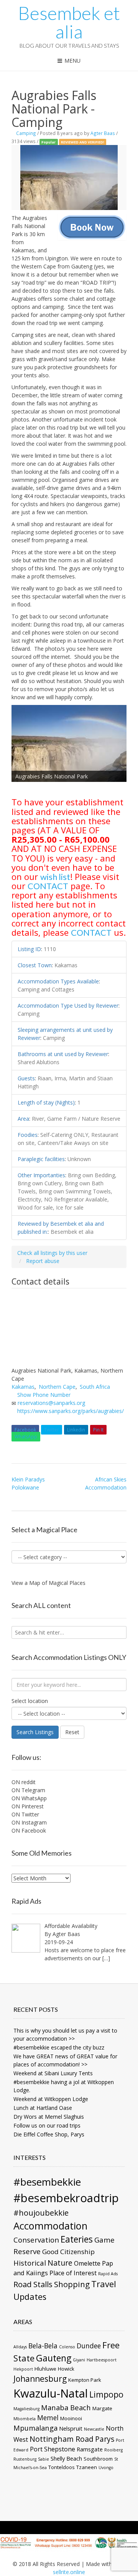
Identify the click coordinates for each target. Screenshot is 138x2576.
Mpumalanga (35, 2428)
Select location (30, 1701)
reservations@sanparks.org (51, 1403)
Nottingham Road (62, 2439)
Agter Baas (103, 133)
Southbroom (98, 2459)
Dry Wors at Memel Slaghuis (49, 2117)
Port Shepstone (53, 2449)
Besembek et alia (69, 22)
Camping (26, 133)
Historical (30, 2263)
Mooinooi (71, 2418)
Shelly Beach (66, 2458)
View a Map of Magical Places (48, 1583)
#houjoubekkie (41, 2213)
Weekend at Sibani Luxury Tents (53, 2073)
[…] (106, 1958)
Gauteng (54, 2358)
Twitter (52, 1430)
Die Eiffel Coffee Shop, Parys (49, 2134)
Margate (102, 2408)
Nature (60, 2263)
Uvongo (106, 2468)
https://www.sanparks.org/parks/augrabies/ (71, 1411)
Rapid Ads (108, 2274)
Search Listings (35, 1732)
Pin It (98, 1430)
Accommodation (50, 2226)
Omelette (87, 2263)
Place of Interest (73, 2273)
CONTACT (48, 886)
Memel (48, 2418)
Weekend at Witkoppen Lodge (51, 2099)
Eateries (77, 2239)
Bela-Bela (43, 2346)
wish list (55, 877)
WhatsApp (26, 1437)
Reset (72, 1732)
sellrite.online (69, 2572)
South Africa (95, 1387)
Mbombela (25, 2419)
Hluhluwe (45, 2369)
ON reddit (24, 1782)
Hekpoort (23, 2369)
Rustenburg (25, 2459)
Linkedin (76, 1430)
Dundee (89, 2346)
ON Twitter (25, 1814)
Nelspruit (71, 2428)
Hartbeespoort (102, 2360)
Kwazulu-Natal (51, 2393)
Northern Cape (57, 1387)
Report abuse (43, 1261)
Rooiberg (113, 2450)
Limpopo (106, 2394)
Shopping (72, 2284)
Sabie (44, 2459)
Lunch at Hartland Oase (43, 2108)
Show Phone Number (44, 1395)
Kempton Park (85, 2380)
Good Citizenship (68, 2252)
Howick (66, 2369)
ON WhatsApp (29, 1798)
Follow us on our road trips (47, 2125)
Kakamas (23, 1387)
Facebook (25, 1430)
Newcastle (94, 2429)
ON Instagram (29, 1822)
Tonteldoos (62, 2467)
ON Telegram (28, 1790)
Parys (105, 2439)
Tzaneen (87, 2467)
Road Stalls (33, 2284)
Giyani (79, 2360)
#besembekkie (47, 2182)
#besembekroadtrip (66, 2198)
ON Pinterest (28, 1806)
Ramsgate (90, 2449)
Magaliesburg (26, 2409)
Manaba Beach (66, 2407)
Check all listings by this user (52, 1253)
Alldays (20, 2347)
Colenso (67, 2347)
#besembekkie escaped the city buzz (59, 2047)
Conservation (36, 2240)
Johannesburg (40, 2379)
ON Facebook (29, 1830)
